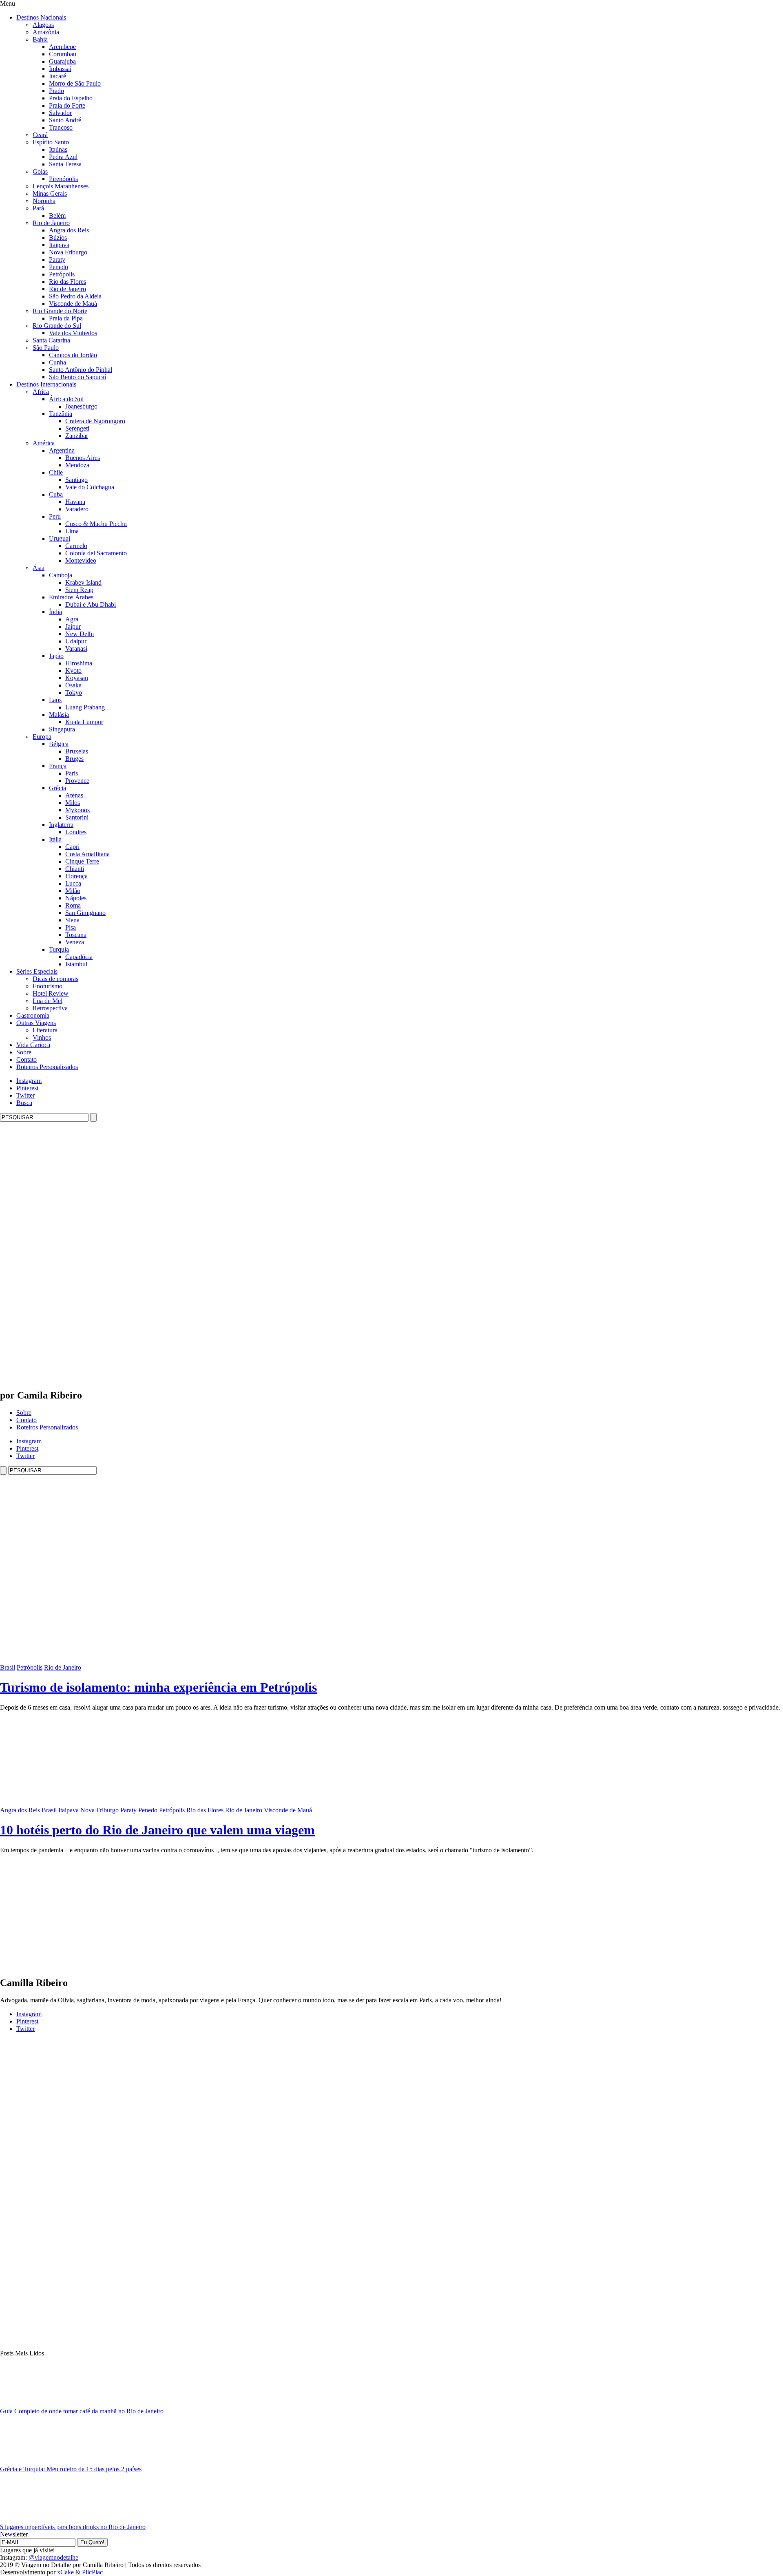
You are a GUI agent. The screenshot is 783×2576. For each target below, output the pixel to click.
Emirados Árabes (71, 597)
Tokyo (74, 693)
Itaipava (59, 245)
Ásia (39, 568)
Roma (73, 905)
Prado (56, 91)
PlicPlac (92, 2572)
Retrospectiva (50, 1008)
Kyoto (73, 671)
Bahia (40, 39)
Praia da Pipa (66, 318)
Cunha (58, 362)
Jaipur (73, 626)
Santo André (65, 120)
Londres (76, 832)
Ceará (40, 135)
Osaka (73, 685)
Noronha (44, 201)
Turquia (59, 949)
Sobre (24, 1052)
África (41, 392)
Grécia (58, 788)
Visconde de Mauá (73, 304)
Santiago (76, 480)
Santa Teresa (65, 164)
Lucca (73, 883)
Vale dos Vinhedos (73, 333)
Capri (72, 847)
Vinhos (42, 1037)
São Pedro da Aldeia (75, 296)
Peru (55, 516)
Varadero (77, 509)
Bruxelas (77, 751)
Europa (42, 737)
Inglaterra (61, 825)
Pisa (71, 927)
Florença (76, 876)
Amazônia (46, 32)
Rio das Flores (67, 282)
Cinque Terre (82, 861)
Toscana (76, 935)
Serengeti (77, 428)
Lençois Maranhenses (61, 186)
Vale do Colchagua (90, 487)
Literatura (45, 1030)
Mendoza (77, 465)
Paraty (57, 260)
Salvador (60, 113)
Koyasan (77, 678)
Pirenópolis (63, 179)
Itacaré (58, 76)
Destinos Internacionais (46, 384)
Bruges (74, 759)
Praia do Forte (67, 105)
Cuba (56, 494)
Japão (56, 656)
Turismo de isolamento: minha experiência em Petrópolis (158, 1687)
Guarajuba (62, 61)
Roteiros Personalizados (47, 1067)
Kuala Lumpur (84, 722)
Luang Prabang (85, 707)
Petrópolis (62, 274)
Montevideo (81, 560)
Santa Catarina (51, 340)
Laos (55, 700)
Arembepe (62, 47)
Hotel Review (51, 993)
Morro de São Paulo (75, 83)
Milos (73, 803)
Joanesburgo (81, 406)
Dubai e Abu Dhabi (91, 604)
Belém (57, 215)
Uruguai (60, 538)
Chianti (75, 869)
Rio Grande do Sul (57, 326)
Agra (72, 619)
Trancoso (61, 127)
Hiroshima (79, 663)
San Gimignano (85, 913)
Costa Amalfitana (87, 854)
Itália (55, 839)
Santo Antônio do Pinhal (81, 370)
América (44, 443)
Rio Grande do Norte (60, 311)
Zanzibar (77, 436)
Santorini (77, 817)
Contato (27, 1059)
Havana (75, 502)
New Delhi (80, 634)
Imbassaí (60, 69)
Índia (55, 612)
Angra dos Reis (69, 230)
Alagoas (43, 25)
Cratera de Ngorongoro (95, 421)
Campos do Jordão (73, 355)
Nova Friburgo (68, 252)
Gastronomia (33, 1015)
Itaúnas (58, 149)
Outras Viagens (36, 1023)
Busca (24, 1103)
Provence (77, 781)
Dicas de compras (55, 979)
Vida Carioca (33, 1045)
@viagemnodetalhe (53, 2557)
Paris (72, 773)
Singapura (62, 729)
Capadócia (79, 957)
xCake (65, 2572)
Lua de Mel (48, 1001)
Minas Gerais (50, 193)
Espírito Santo (51, 142)
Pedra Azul (63, 157)
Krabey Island (83, 582)
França (58, 766)
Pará (38, 208)
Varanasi (76, 648)
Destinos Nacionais (41, 17)
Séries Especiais (37, 971)
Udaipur (76, 641)
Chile (56, 472)
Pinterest (27, 1088)
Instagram (29, 1081)
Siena (72, 920)
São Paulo (46, 348)
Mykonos (77, 810)
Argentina (62, 450)
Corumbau (63, 54)
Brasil (8, 1667)
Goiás (40, 171)
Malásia (59, 715)
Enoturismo (48, 986)
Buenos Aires (83, 458)
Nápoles (76, 898)
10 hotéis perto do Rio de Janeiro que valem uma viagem (157, 1830)
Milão (73, 891)
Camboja (61, 575)
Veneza (75, 942)
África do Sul (66, 399)
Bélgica (59, 744)
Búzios (58, 237)
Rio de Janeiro (51, 223)
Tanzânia (61, 414)
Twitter (25, 1095)
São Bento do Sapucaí (77, 377)
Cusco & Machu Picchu (96, 524)
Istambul (76, 964)
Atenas (74, 795)
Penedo (59, 267)
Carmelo (76, 546)
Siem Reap (79, 590)
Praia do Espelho (71, 98)
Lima (72, 531)
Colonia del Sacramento (96, 553)
